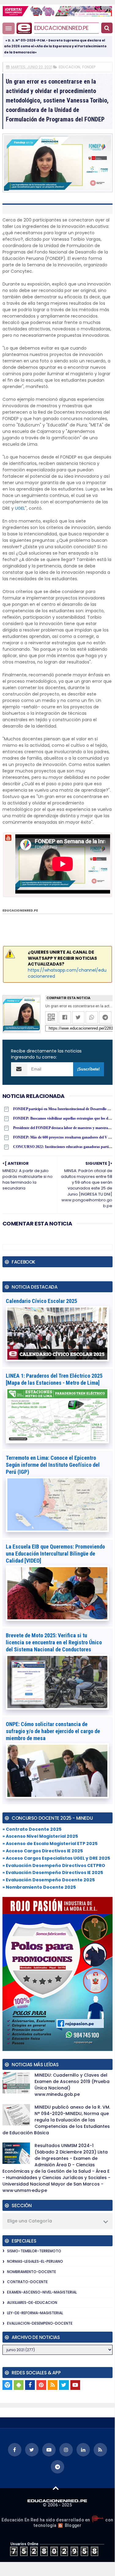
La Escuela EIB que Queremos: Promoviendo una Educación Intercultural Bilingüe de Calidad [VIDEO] (55, 1554)
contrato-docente (27, 2282)
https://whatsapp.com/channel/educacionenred (67, 973)
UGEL (20, 508)
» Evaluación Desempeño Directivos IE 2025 (53, 1873)
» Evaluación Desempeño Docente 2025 (49, 1880)
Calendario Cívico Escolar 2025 (41, 1301)
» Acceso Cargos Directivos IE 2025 (43, 1851)
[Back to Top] (56, 2488)
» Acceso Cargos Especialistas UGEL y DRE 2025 (56, 1858)
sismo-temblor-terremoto (34, 2251)
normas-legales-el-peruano (35, 2261)
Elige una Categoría (30, 2221)
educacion (69, 67)
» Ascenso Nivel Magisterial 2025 (40, 1836)
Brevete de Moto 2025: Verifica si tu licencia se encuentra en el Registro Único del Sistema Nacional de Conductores (54, 1642)
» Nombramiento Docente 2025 (39, 1887)
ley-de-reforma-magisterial (35, 2313)
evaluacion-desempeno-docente (40, 2323)
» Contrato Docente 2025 (32, 1829)
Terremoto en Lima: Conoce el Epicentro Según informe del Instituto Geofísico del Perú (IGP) (53, 1465)
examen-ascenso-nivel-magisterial (42, 2292)
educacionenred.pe (61, 28)
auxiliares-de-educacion (32, 2303)
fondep (89, 67)
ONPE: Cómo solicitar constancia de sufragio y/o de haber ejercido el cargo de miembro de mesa (53, 1731)
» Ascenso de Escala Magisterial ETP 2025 (50, 1844)
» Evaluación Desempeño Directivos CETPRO (54, 1865)
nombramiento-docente (32, 2272)
